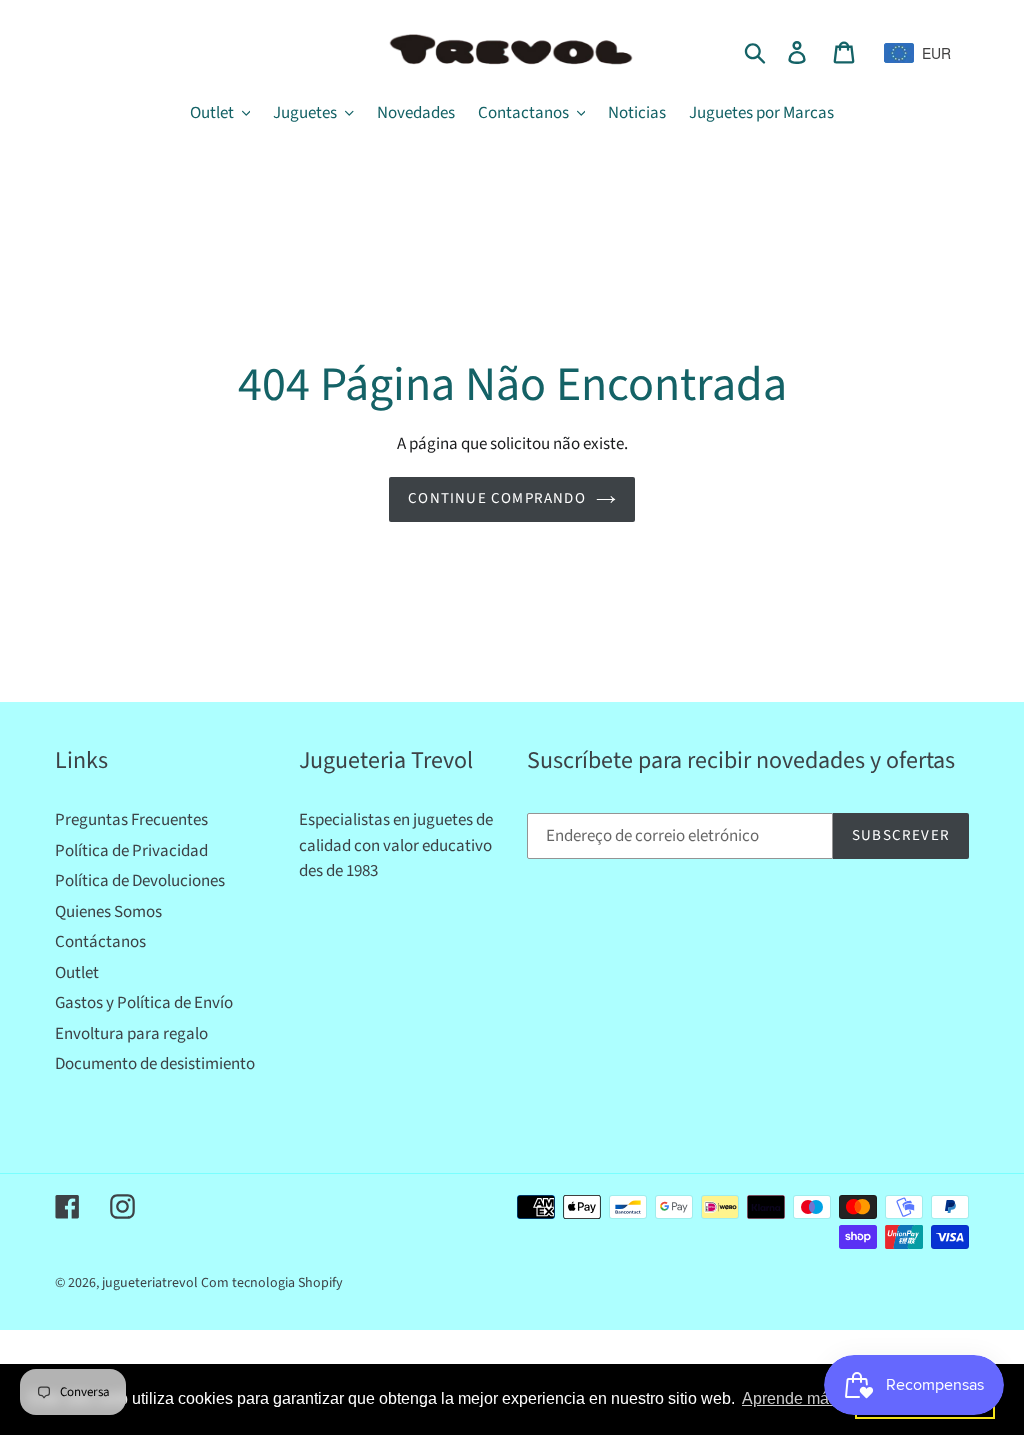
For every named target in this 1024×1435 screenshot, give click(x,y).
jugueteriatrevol (150, 1283)
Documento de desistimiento (155, 1064)
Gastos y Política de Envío (144, 1003)
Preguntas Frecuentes (131, 820)
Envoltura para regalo (131, 1034)
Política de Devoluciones (140, 881)
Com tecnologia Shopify (272, 1283)
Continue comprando (497, 498)
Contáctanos (100, 942)
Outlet (77, 973)
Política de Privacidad (131, 851)
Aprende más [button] (789, 1398)
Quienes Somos (108, 912)
